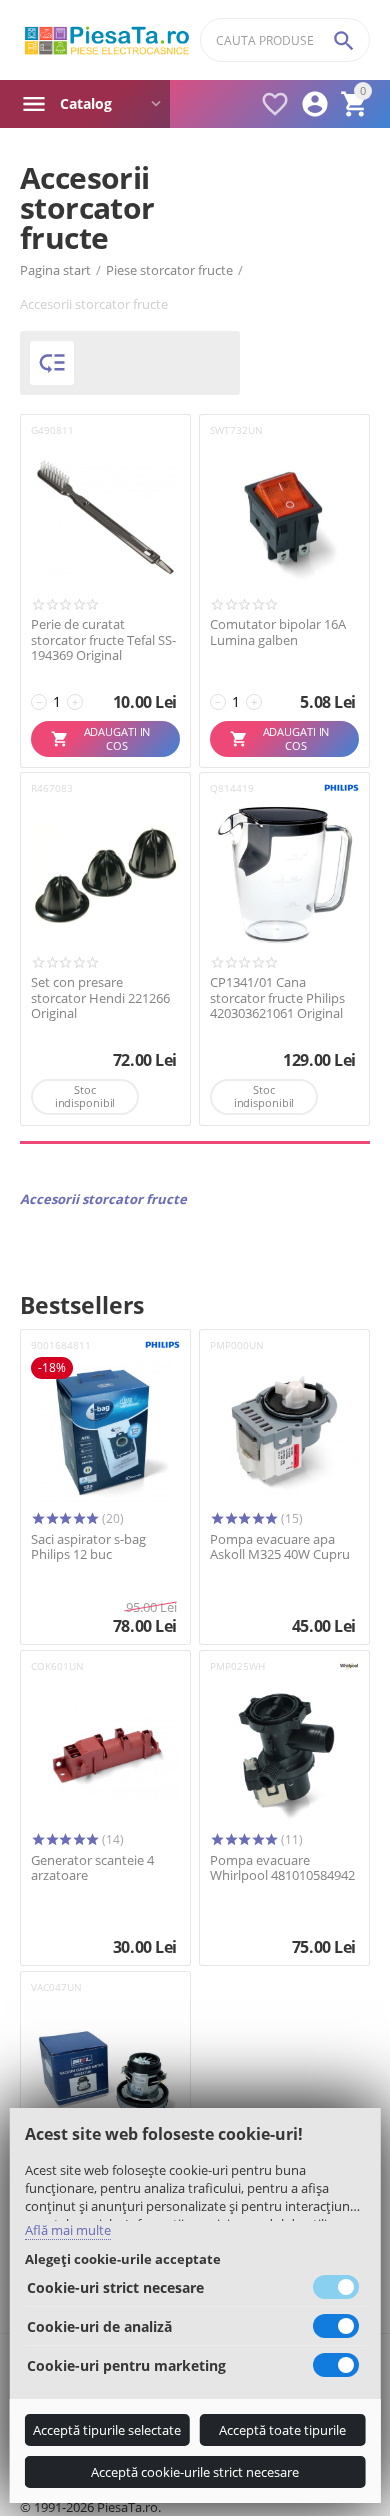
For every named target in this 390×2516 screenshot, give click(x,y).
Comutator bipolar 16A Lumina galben (278, 632)
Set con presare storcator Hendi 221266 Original (100, 998)
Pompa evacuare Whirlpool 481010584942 (282, 1868)
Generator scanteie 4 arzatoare (92, 1868)
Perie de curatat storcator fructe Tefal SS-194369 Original (103, 640)
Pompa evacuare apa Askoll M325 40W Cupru (280, 1547)
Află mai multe (68, 2230)
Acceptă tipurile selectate (107, 2430)
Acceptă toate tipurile (282, 2430)
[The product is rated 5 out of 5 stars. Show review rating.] (65, 1518)
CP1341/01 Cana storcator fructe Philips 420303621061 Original (277, 998)
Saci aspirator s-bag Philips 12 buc (88, 1547)
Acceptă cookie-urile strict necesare (195, 2472)
